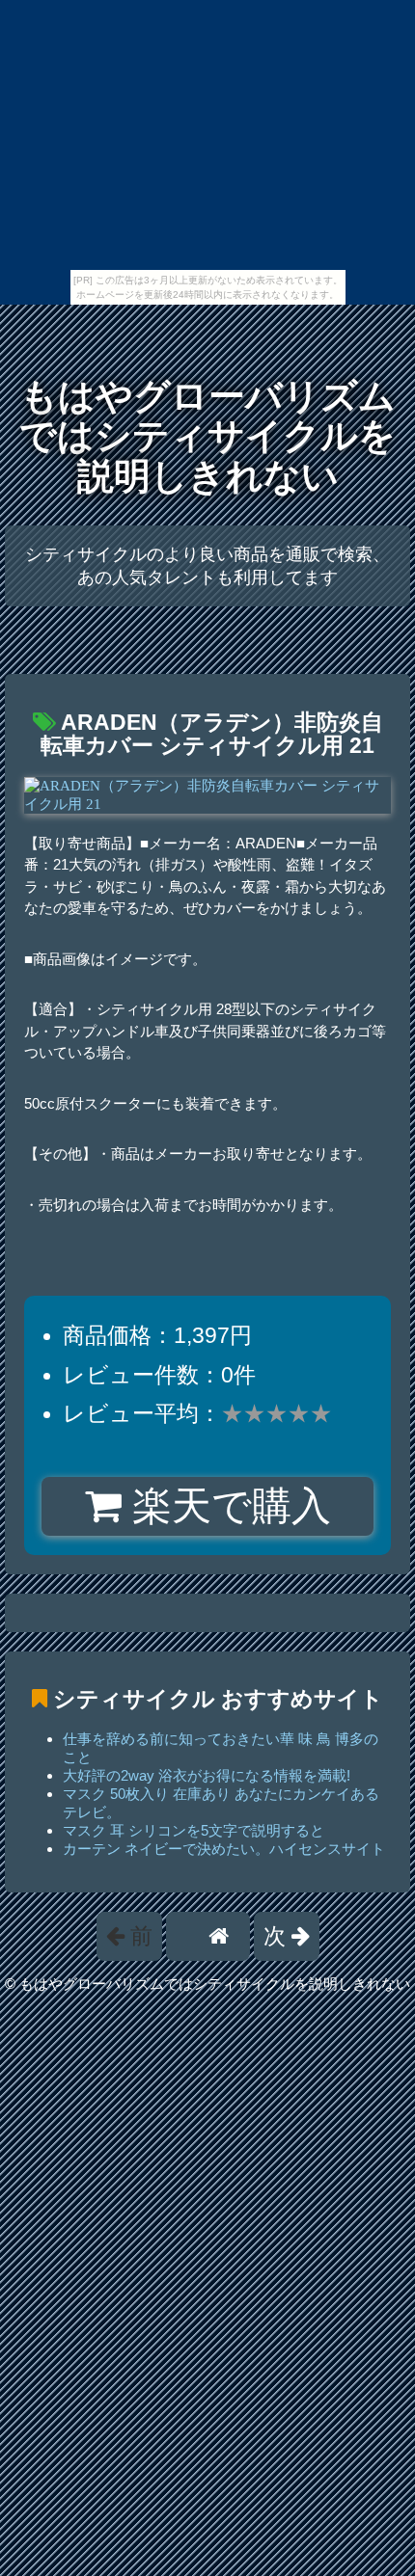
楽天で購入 (226, 1506)
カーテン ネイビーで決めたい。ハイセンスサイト (224, 1849)
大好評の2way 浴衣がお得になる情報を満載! (207, 1775)
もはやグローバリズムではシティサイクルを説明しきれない (207, 436)
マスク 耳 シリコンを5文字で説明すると (194, 1830)
